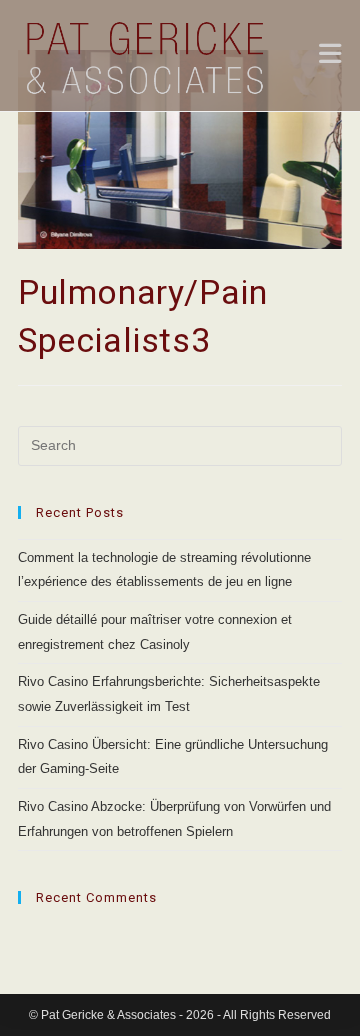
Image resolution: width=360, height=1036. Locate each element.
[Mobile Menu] (330, 57)
